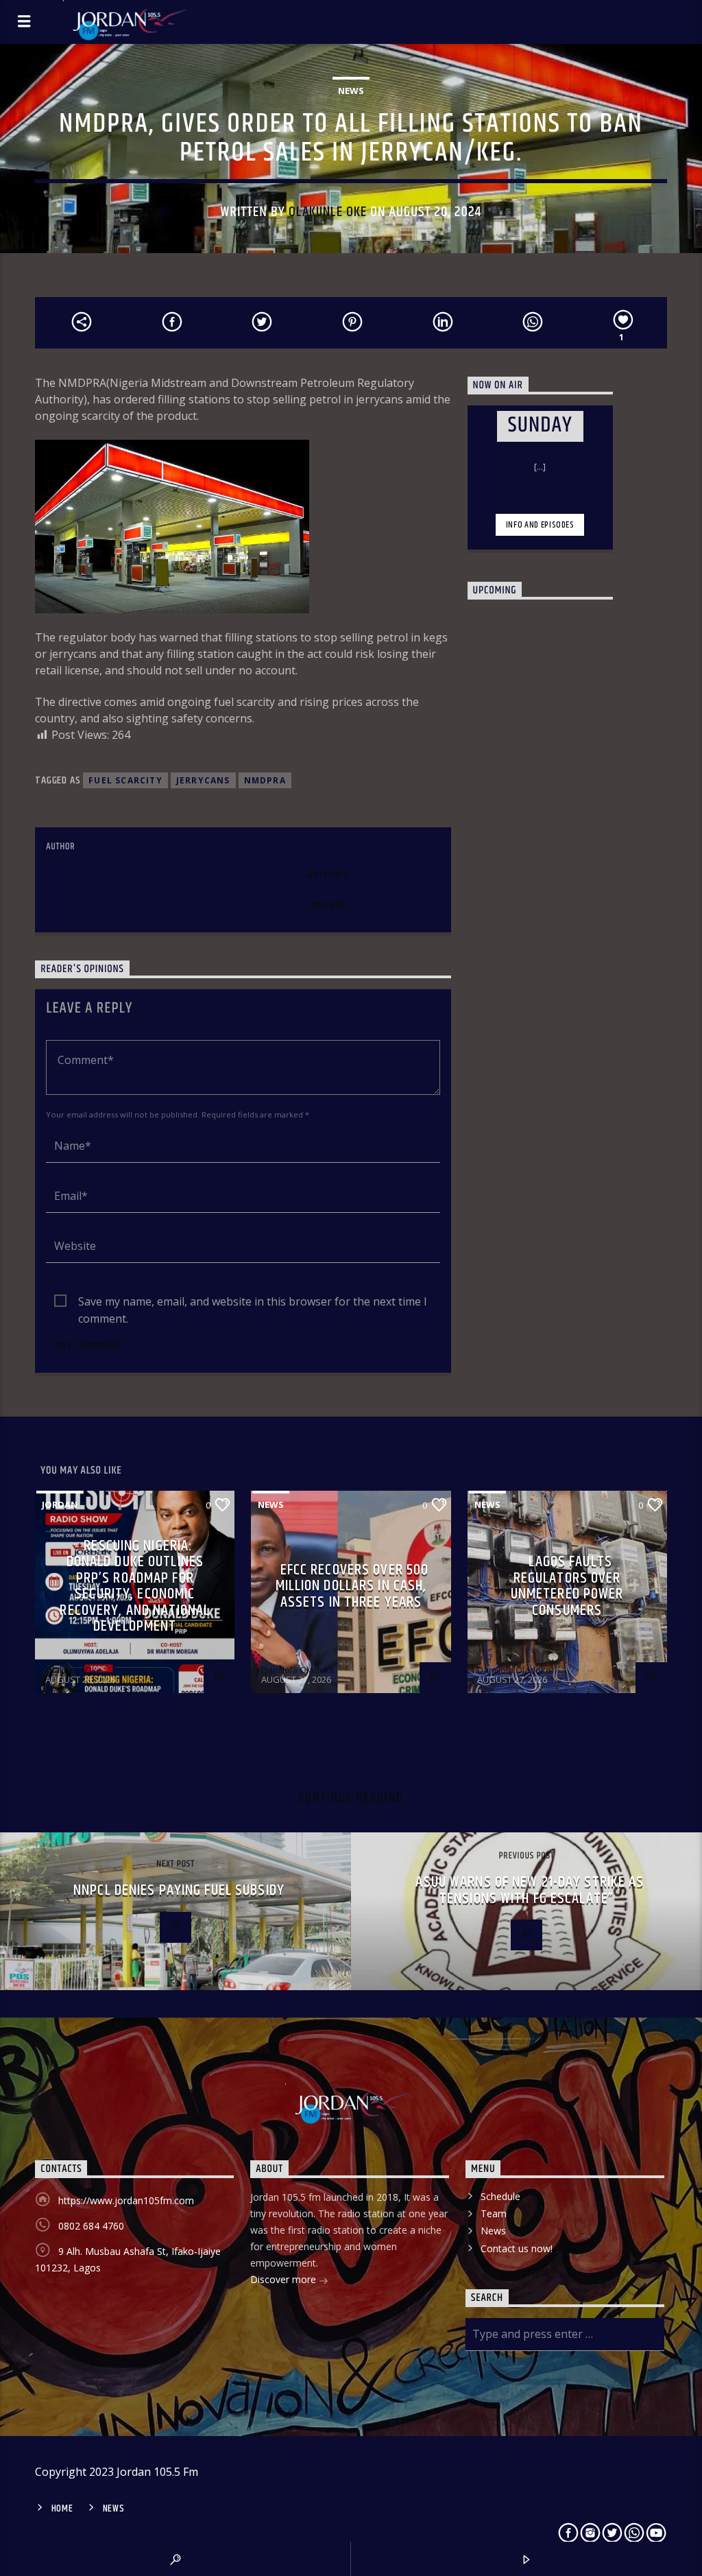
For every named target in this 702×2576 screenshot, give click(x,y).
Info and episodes (540, 525)
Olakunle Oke (328, 212)
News (351, 91)
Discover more (285, 2279)
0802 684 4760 (91, 2226)
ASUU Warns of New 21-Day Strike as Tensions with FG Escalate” (530, 1890)
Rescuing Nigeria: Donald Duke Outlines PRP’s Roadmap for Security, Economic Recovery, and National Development (135, 1586)
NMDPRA (265, 780)
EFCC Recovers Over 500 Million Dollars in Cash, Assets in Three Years (352, 1586)
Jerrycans (203, 780)
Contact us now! (517, 2248)
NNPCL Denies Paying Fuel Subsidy (179, 1890)
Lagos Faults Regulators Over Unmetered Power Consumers (567, 1586)
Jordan (60, 1504)
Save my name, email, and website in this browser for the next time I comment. (253, 1302)
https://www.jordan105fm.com (126, 2200)
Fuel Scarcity (125, 780)
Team (494, 2213)
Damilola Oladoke (298, 1670)
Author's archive (328, 890)
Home (62, 2509)
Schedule (500, 2196)
